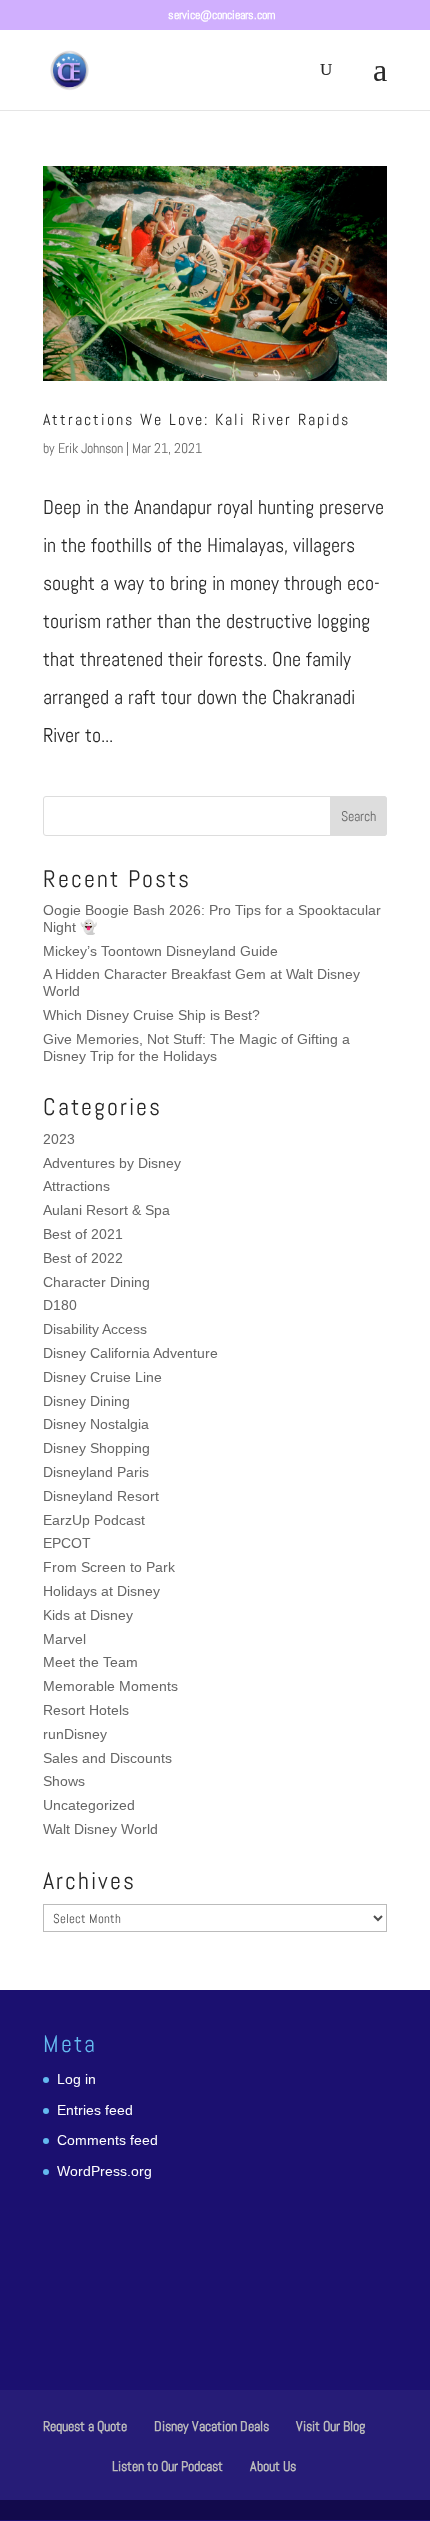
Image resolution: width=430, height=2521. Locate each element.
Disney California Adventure (130, 1353)
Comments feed (107, 2140)
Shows (64, 1781)
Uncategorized (89, 1805)
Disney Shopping (96, 1448)
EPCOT (67, 1543)
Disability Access (95, 1329)
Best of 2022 (83, 1258)
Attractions (76, 1186)
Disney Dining (86, 1401)
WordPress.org (104, 2171)
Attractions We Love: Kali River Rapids (196, 419)
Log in (76, 2079)
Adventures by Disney (112, 1163)
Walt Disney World (100, 1829)
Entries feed (95, 2110)
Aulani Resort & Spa (106, 1210)
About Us (273, 2466)
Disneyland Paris (96, 1472)
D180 (60, 1305)
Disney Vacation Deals (211, 2426)
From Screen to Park (109, 1567)
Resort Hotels (86, 1710)
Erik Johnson (90, 448)
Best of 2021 (83, 1234)
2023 (59, 1139)
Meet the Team (90, 1662)
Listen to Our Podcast (167, 2466)
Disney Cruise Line (102, 1377)
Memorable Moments (110, 1686)
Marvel (64, 1639)
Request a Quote (85, 2426)
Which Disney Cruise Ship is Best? (151, 1015)
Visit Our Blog (330, 2426)
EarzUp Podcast (94, 1520)
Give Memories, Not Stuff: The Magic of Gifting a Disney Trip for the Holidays (196, 1047)
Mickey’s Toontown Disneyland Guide (160, 951)
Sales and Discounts (107, 1758)
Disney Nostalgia (96, 1424)
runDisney (75, 1734)
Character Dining (96, 1282)
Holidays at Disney (101, 1591)
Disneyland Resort (101, 1496)
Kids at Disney (88, 1615)
